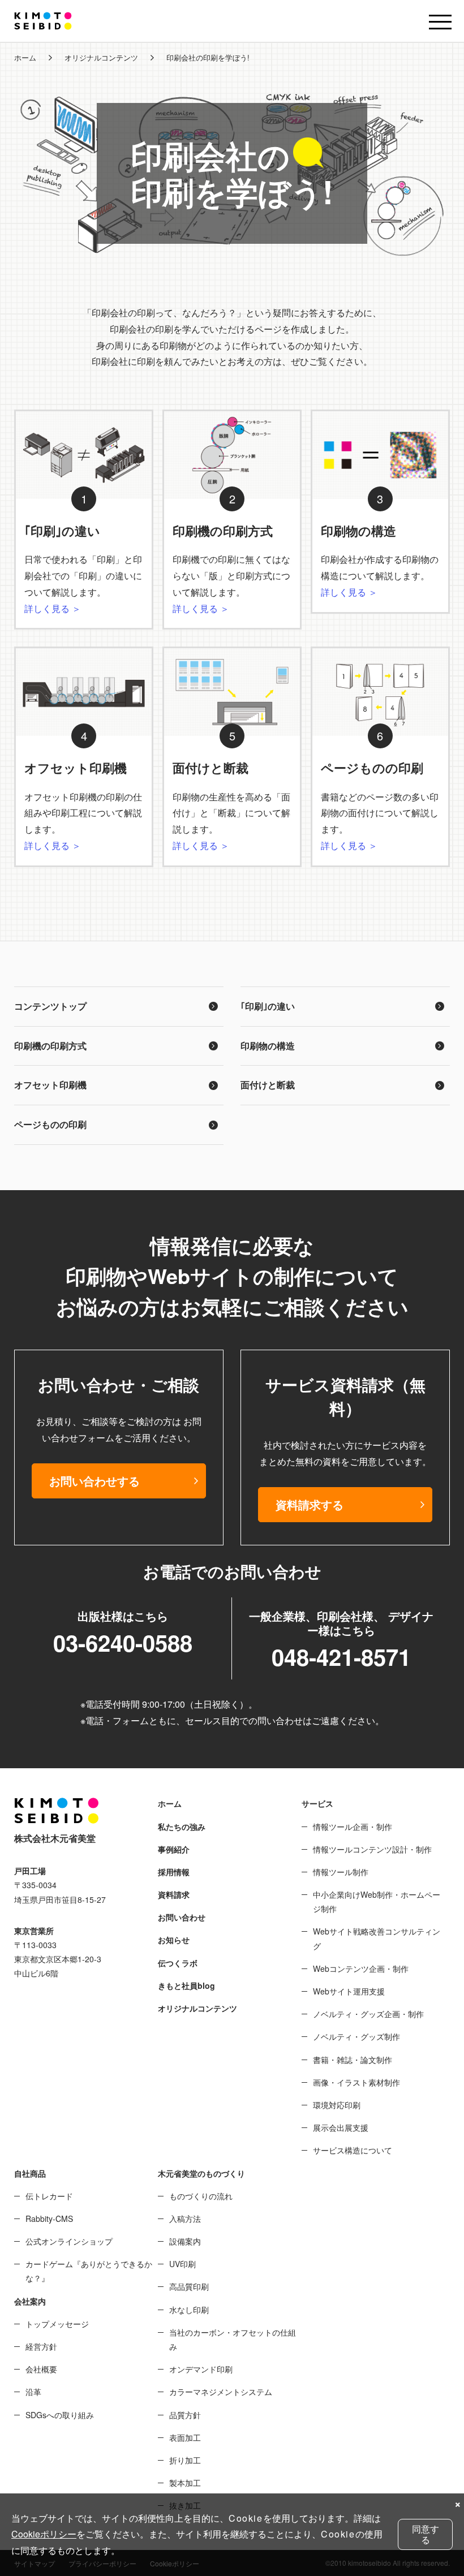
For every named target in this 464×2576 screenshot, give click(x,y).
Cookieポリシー (44, 2534)
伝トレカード (49, 2196)
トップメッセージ (57, 2324)
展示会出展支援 (341, 2127)
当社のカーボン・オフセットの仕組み (233, 2339)
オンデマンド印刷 (201, 2369)
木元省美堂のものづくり (201, 2173)
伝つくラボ (178, 1963)
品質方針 (185, 2415)
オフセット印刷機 (50, 1085)
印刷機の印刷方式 (50, 1046)
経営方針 (41, 2346)
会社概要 (41, 2369)
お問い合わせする (94, 1481)
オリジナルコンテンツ (101, 57)
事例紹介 (174, 1849)
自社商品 (30, 2173)
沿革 (33, 2392)
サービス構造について (353, 2150)
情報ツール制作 (341, 1872)
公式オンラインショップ (69, 2241)
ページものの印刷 (50, 1124)
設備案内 (185, 2241)
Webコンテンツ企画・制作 (361, 1968)
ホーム (25, 57)
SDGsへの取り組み (60, 2415)
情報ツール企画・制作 (353, 1827)
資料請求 (174, 1894)
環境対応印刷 (337, 2105)
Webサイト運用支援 (349, 1991)
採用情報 (174, 1872)
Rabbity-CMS (49, 2219)
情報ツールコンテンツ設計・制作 (372, 1849)
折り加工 (185, 2460)
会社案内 (30, 2301)
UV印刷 (182, 2264)
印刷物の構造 (268, 1046)
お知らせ (174, 1940)
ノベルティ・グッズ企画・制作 (368, 2014)
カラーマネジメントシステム (221, 2392)
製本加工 (185, 2483)
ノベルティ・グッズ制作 (356, 2036)
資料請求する (310, 1504)
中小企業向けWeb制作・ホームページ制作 (377, 1901)
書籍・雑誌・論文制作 (353, 2060)
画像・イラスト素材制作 (356, 2082)
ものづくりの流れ (201, 2196)
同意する (426, 2534)
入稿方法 (185, 2219)
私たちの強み (182, 1827)
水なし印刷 (189, 2310)
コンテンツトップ (50, 1006)
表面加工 (185, 2437)
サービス (317, 1803)
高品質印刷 (189, 2286)
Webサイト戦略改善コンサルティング (377, 1938)
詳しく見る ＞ (53, 608)
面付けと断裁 (268, 1085)
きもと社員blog (186, 1985)
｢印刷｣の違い (268, 1006)
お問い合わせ (182, 1917)
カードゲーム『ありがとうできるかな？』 (89, 2271)
